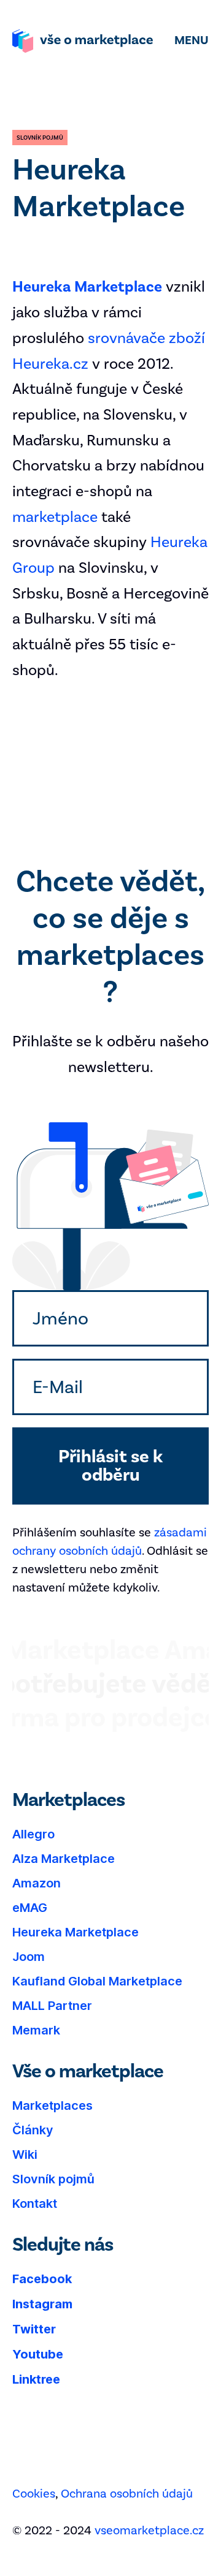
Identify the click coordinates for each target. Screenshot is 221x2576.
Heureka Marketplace (76, 1932)
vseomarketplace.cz (149, 2530)
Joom (29, 1957)
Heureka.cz (50, 364)
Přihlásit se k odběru (110, 1466)
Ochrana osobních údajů (127, 2493)
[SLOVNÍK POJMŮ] (40, 138)
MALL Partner (52, 2006)
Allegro (33, 1834)
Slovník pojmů (53, 2179)
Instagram (42, 2304)
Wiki (25, 2155)
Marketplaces (52, 2106)
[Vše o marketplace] (83, 42)
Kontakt (35, 2204)
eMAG (30, 1908)
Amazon (37, 1883)
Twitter (34, 2329)
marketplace (55, 517)
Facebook (42, 2279)
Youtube (38, 2354)
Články (33, 2130)
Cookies (34, 2493)
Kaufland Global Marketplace (97, 1981)
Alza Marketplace (64, 1859)
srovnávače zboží (146, 338)
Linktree (36, 2379)
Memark (36, 2030)
